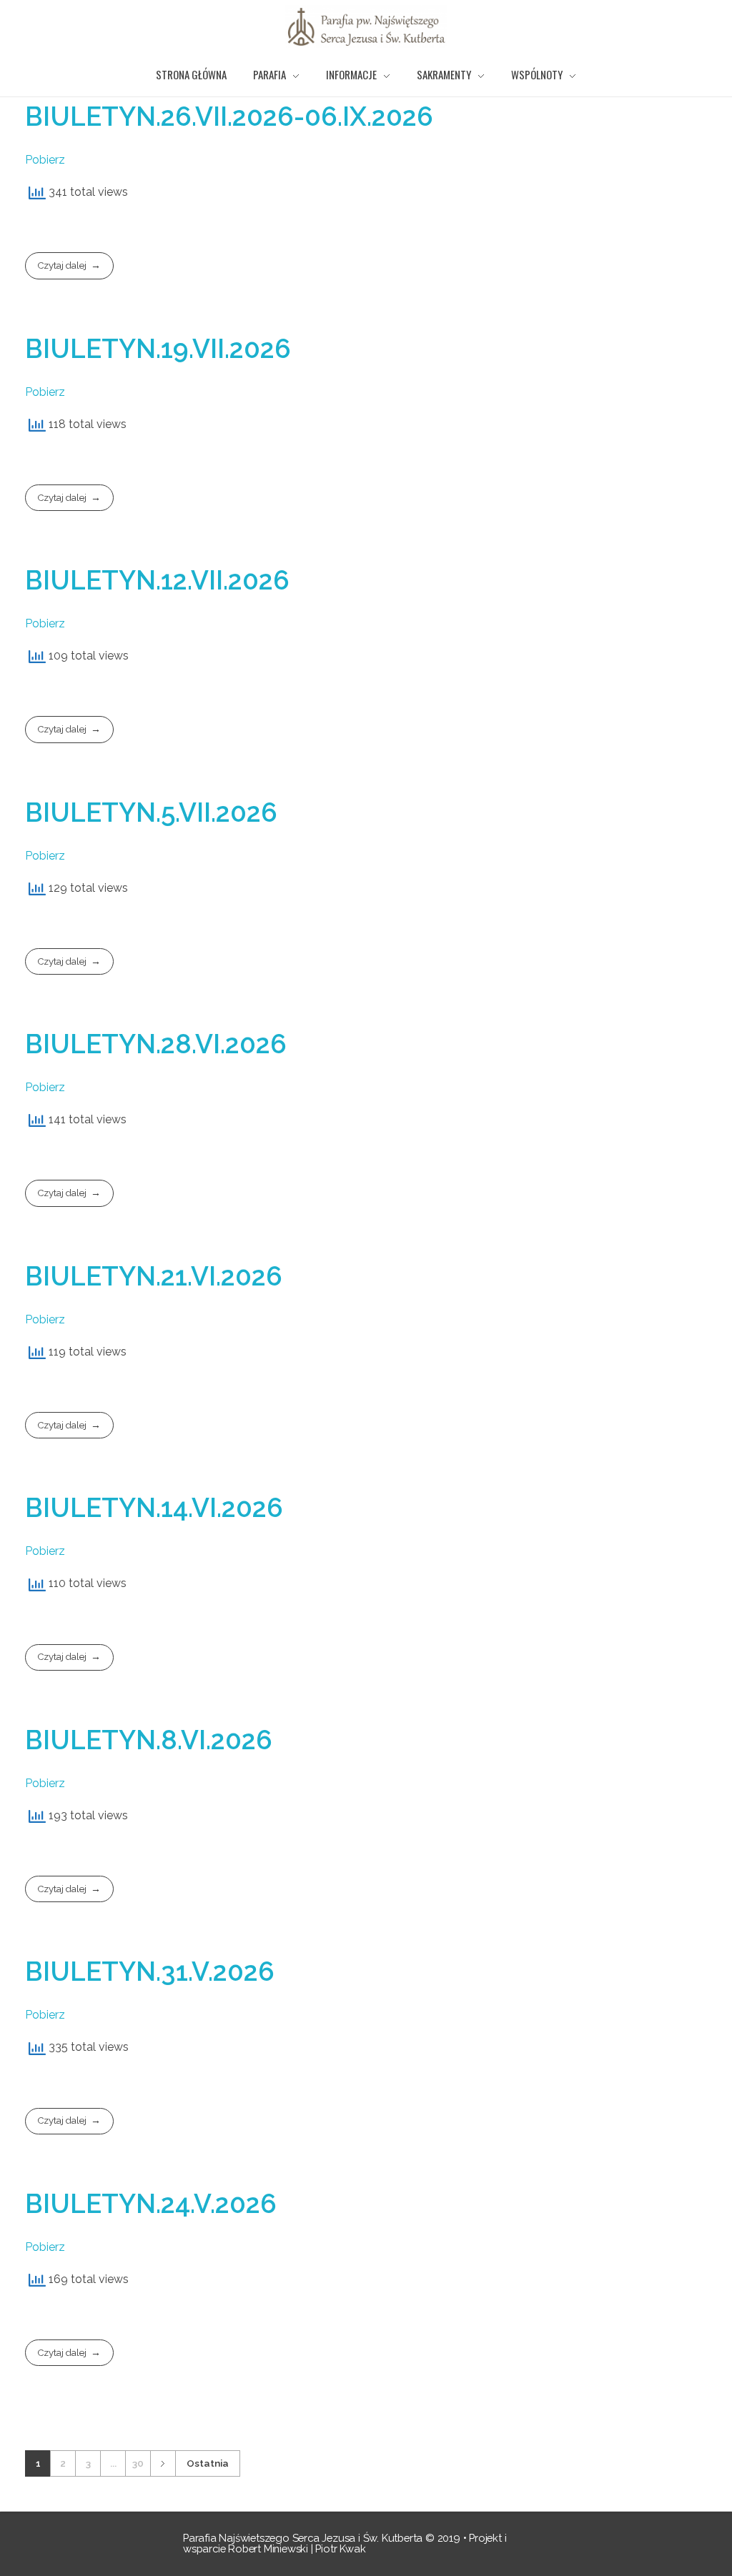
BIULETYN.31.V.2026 (150, 1971)
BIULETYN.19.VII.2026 (158, 349)
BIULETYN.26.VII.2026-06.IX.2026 (229, 116)
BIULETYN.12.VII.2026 (157, 580)
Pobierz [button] (45, 160)
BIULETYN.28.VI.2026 (156, 1044)
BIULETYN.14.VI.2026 (154, 1508)
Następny (163, 2463)
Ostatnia (208, 2463)
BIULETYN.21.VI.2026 (154, 1276)
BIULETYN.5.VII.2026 (151, 812)
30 (138, 2463)
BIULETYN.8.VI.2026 (149, 1740)
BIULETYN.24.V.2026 (151, 2204)
